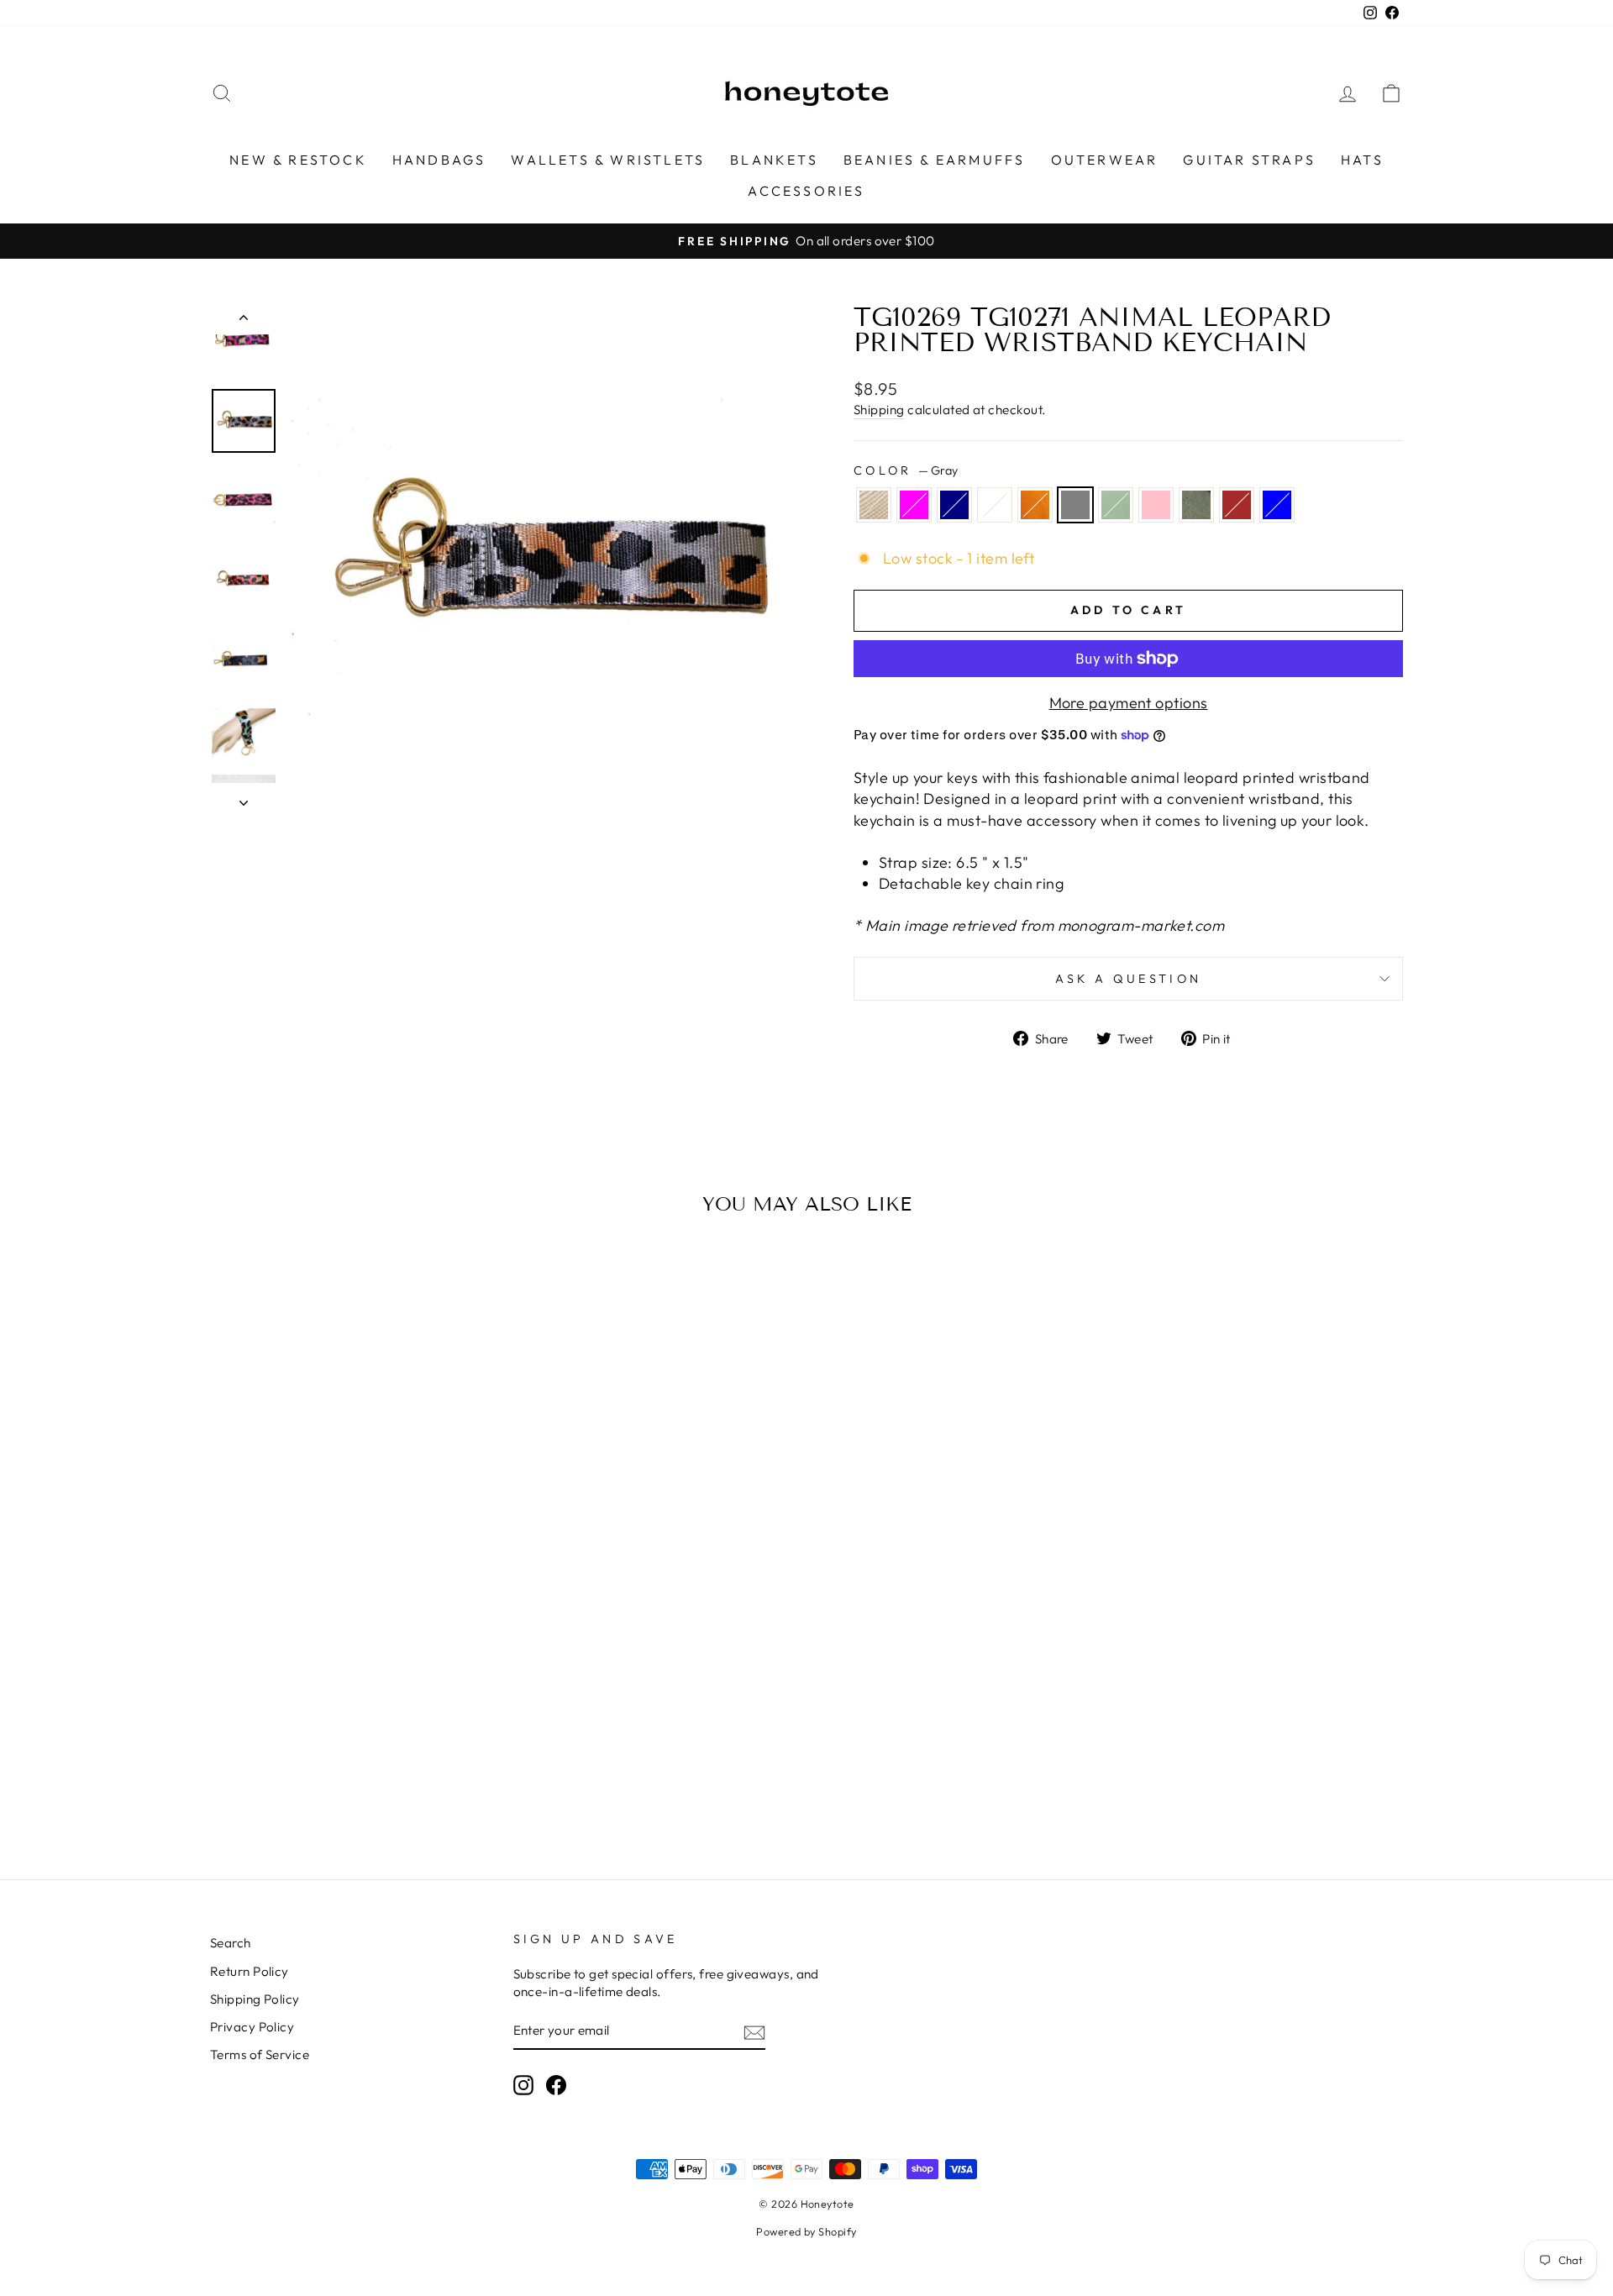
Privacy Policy (252, 2027)
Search (231, 1943)
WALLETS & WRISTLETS (608, 160)
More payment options (1129, 703)
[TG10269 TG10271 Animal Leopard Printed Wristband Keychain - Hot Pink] (398, 1780)
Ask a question (1128, 979)
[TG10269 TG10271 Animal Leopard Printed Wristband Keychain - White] (307, 1780)
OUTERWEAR (1105, 160)
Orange (1035, 505)
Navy (954, 505)
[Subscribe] (754, 2032)
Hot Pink (1156, 505)
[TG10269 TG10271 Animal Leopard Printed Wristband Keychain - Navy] (284, 1780)
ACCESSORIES (806, 191)
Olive (1196, 505)
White (995, 505)
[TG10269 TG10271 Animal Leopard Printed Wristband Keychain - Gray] (352, 1780)
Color (906, 470)
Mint (1116, 505)
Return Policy (250, 1971)
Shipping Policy (255, 1999)
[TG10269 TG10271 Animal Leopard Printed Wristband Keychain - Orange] (330, 1780)
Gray (1075, 505)
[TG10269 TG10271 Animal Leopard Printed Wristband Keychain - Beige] (239, 1780)
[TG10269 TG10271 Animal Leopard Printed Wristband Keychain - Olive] (420, 1780)
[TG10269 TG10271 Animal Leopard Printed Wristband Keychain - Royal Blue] (466, 1780)
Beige (874, 505)
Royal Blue (1277, 505)
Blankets (774, 160)
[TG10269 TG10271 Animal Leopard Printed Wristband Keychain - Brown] (443, 1780)
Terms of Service (260, 2054)
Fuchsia (914, 505)
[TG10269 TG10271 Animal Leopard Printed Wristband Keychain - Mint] (375, 1780)
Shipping (879, 410)
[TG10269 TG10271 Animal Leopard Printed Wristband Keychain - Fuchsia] (262, 1780)
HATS (1362, 160)
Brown (1237, 505)
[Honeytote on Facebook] (556, 2085)
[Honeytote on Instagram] (523, 2085)
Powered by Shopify (806, 2231)
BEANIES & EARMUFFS (935, 160)
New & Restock (298, 160)
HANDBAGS (439, 160)
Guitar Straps (1249, 160)
